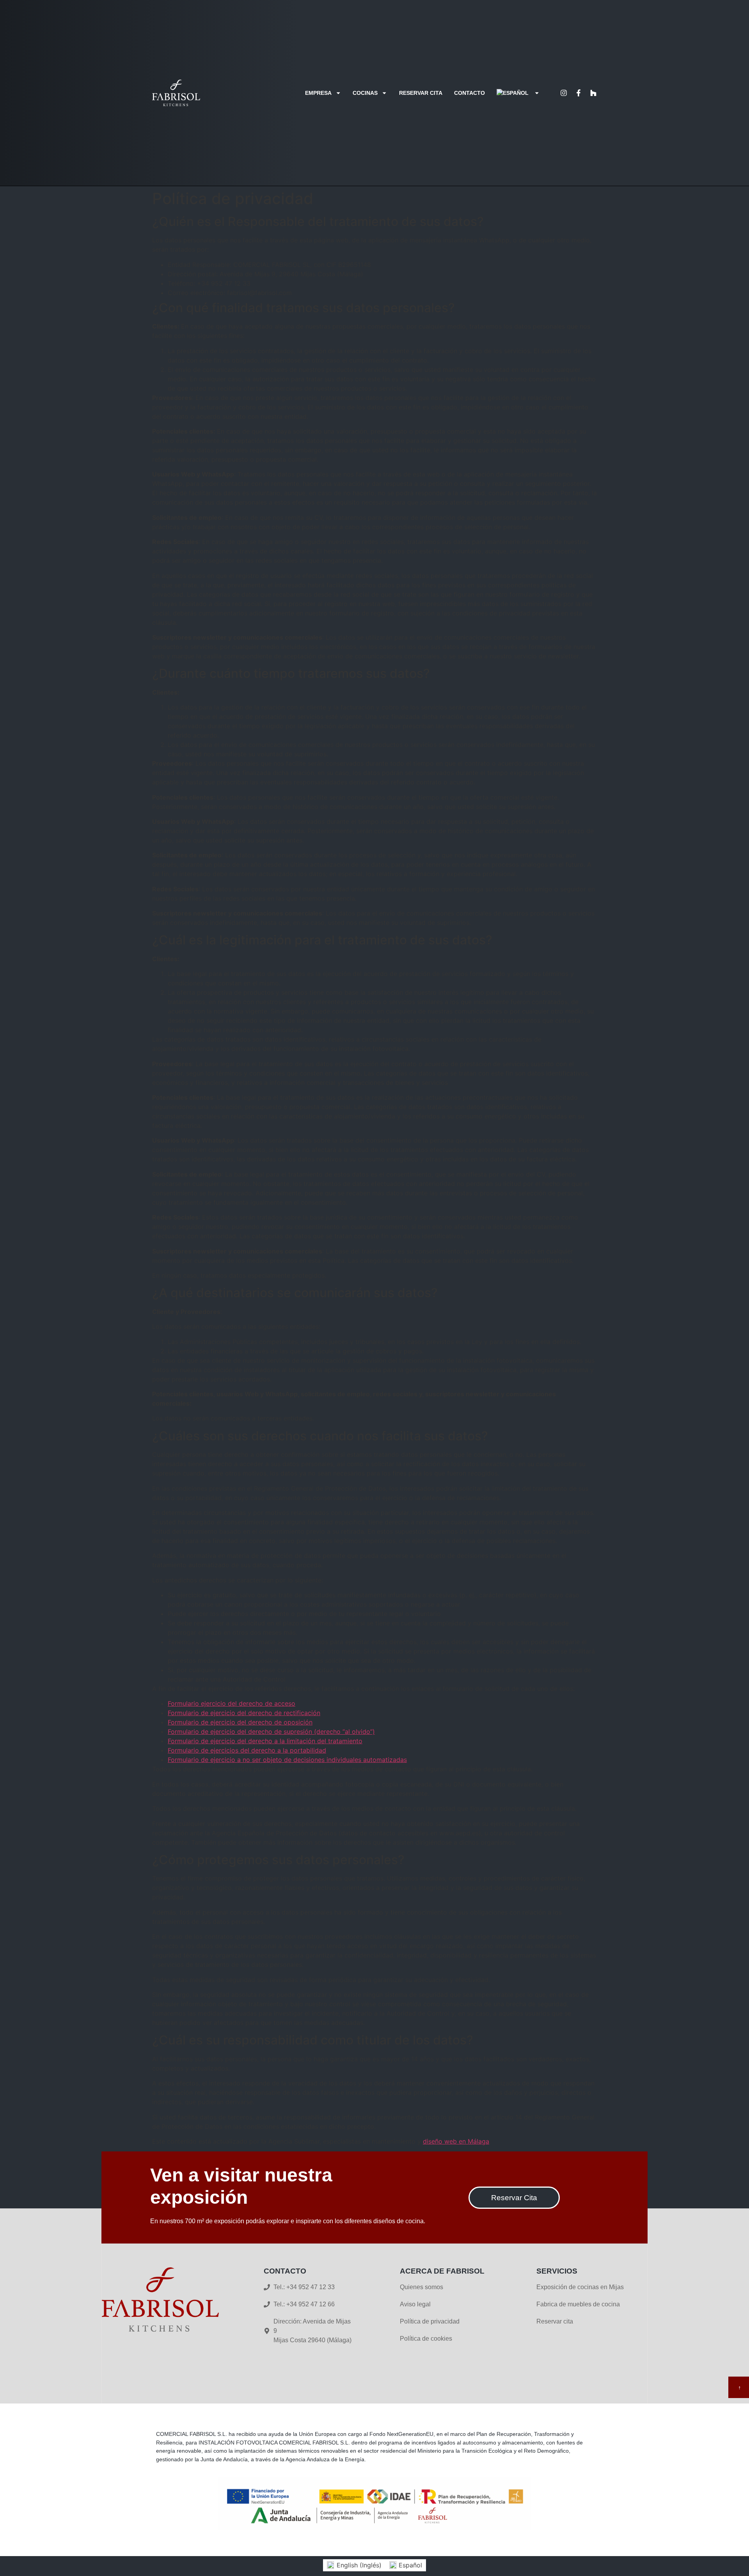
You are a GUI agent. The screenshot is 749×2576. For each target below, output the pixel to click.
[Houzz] (593, 93)
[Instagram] (564, 93)
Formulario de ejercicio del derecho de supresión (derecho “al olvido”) (271, 1732)
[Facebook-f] (579, 93)
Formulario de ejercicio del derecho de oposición (240, 1722)
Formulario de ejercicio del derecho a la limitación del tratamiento (265, 1741)
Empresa (318, 93)
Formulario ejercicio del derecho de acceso (232, 1703)
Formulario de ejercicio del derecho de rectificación (244, 1713)
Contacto (469, 93)
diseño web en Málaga (456, 2141)
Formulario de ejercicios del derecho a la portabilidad (247, 1750)
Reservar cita (421, 93)
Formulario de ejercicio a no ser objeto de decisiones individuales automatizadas (287, 1760)
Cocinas (365, 93)
